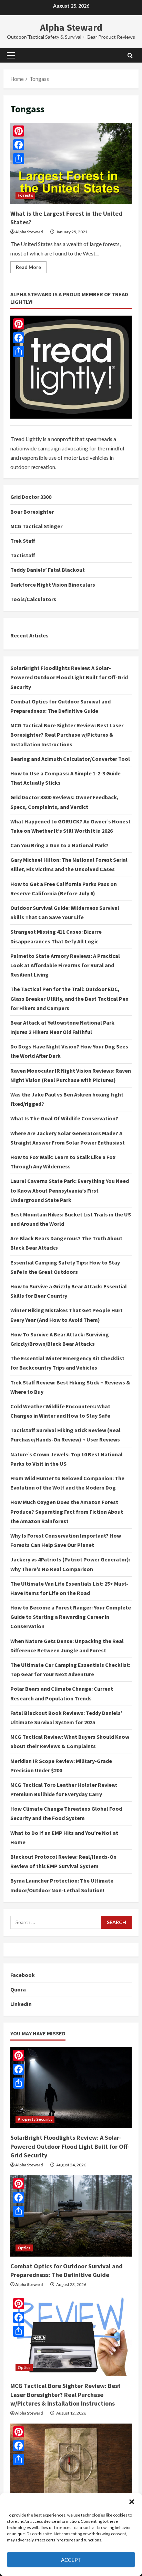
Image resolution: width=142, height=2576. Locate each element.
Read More (31, 268)
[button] (132, 2502)
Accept (71, 2560)
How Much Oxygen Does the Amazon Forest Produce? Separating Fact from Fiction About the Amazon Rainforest (67, 1511)
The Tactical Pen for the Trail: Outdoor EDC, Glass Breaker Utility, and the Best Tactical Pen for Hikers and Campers (69, 998)
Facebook (23, 1975)
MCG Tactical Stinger (36, 526)
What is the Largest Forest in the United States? (71, 163)
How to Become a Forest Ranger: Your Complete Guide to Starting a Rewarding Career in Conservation (71, 1617)
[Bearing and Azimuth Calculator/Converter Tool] (71, 2464)
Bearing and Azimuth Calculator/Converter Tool (70, 759)
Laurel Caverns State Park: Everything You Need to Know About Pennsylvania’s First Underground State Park (70, 1190)
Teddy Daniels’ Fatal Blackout (48, 570)
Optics (24, 2248)
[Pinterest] (19, 324)
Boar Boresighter (32, 512)
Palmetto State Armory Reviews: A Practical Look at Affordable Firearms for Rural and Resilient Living (65, 965)
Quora (18, 1989)
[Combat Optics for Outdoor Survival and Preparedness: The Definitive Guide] (71, 2216)
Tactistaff (23, 555)
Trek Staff (23, 541)
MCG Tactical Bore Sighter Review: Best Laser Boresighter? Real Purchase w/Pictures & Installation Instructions (67, 735)
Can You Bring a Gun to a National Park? (59, 845)
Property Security (35, 2119)
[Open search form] (130, 55)
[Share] (19, 352)
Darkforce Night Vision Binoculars (53, 585)
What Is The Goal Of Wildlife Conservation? (64, 1118)
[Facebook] (19, 338)
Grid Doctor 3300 (31, 497)
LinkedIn (21, 2004)
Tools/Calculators (33, 599)
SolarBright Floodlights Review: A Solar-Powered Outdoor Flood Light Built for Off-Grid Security (69, 677)
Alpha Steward (71, 27)
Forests (25, 195)
